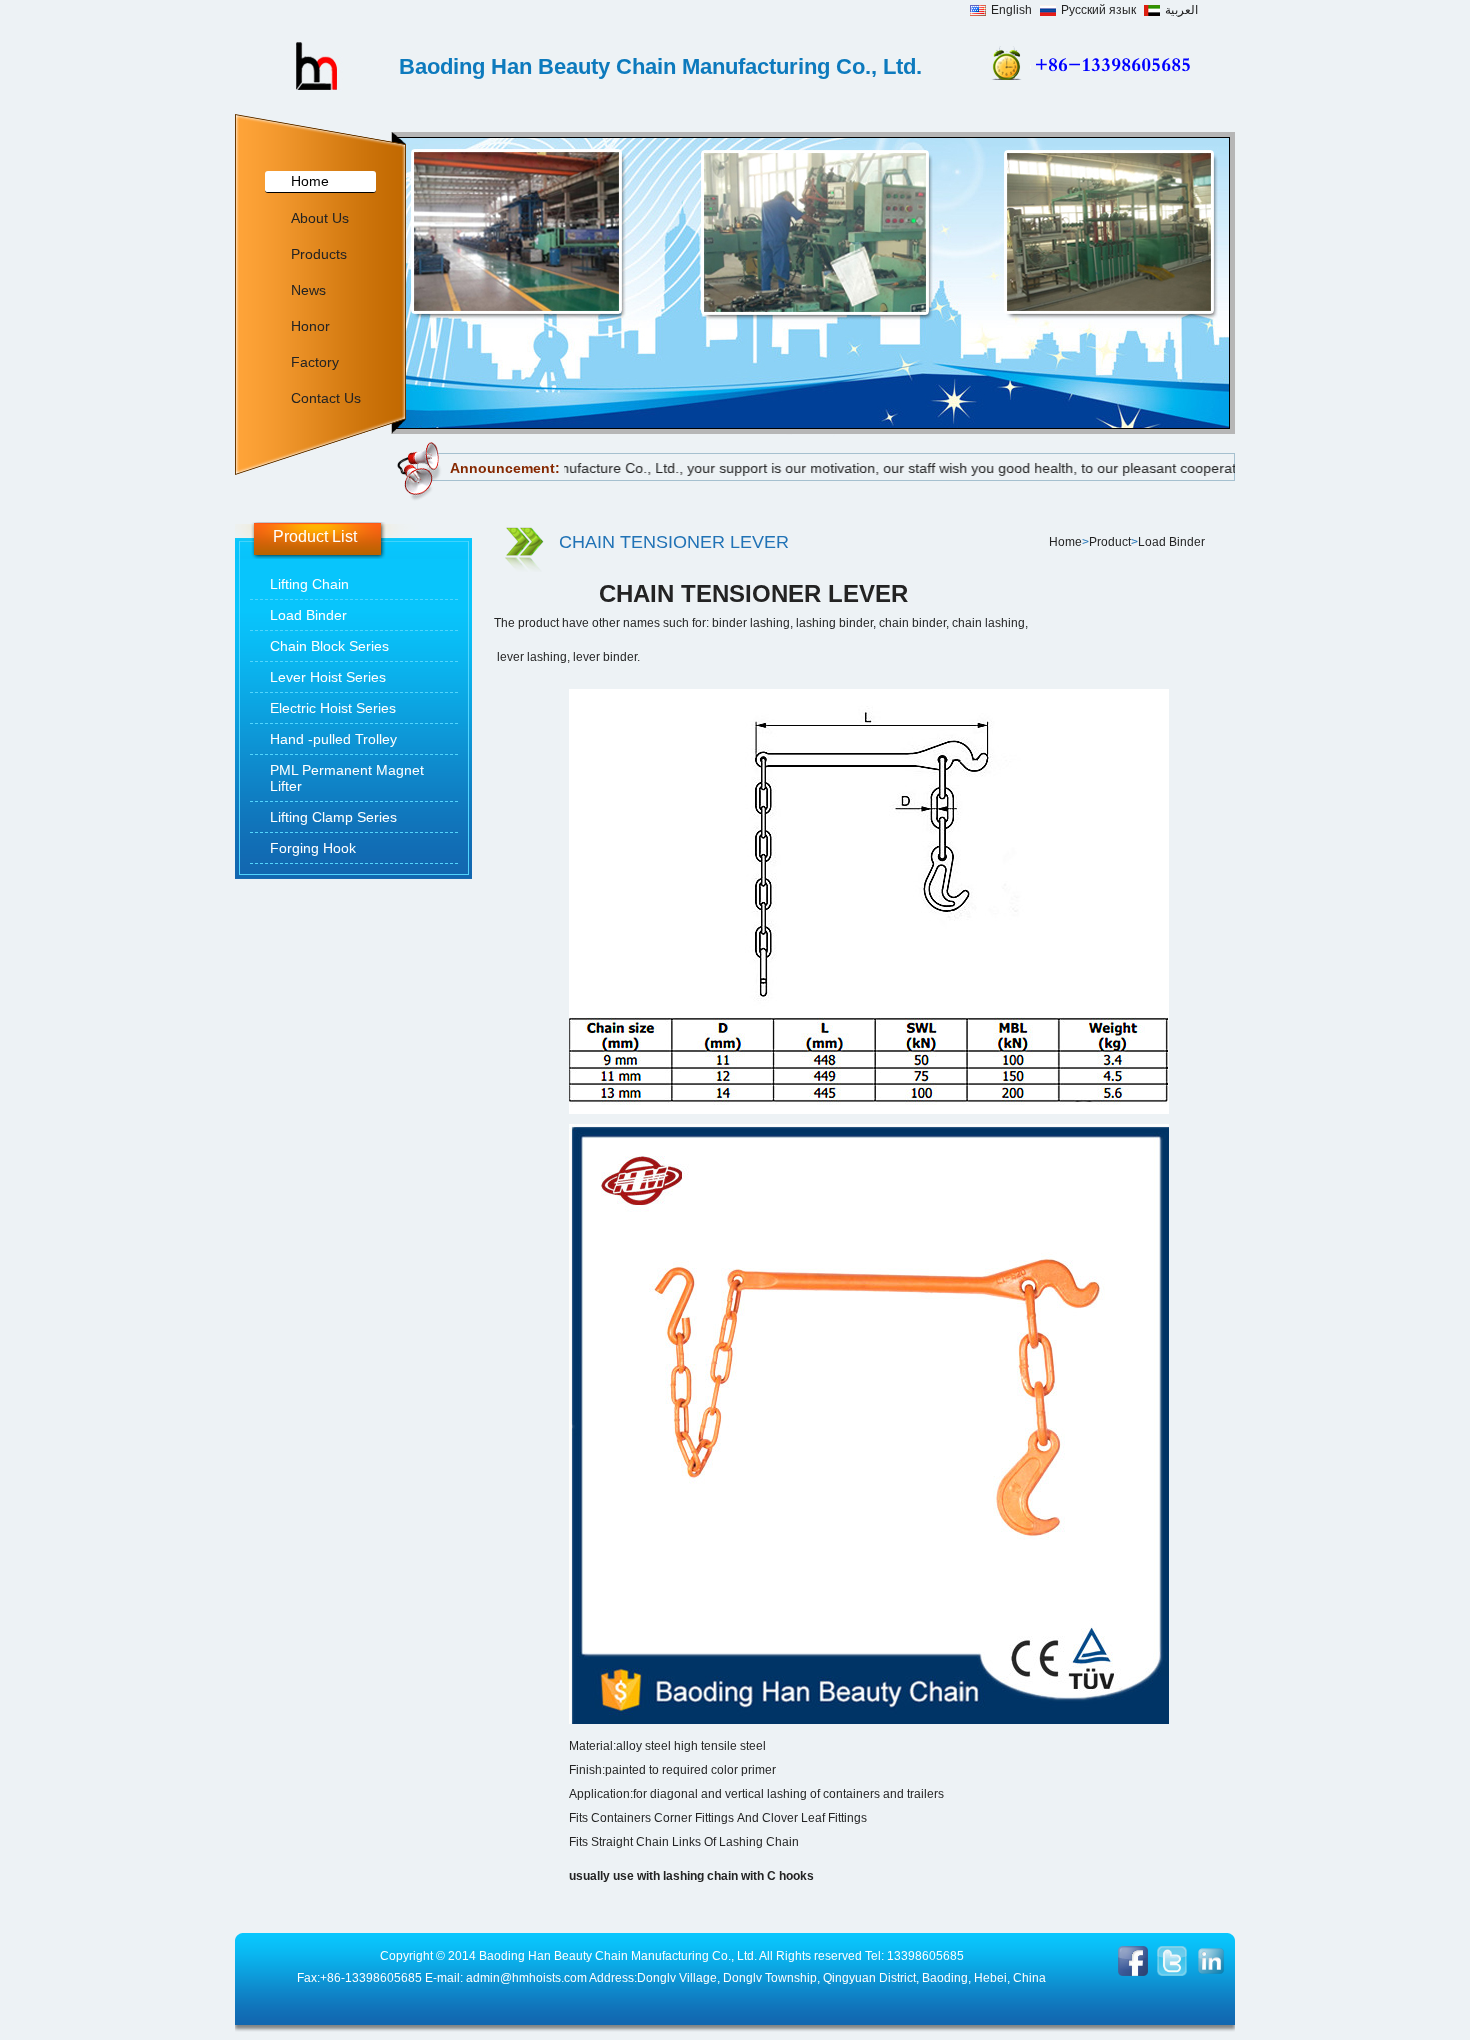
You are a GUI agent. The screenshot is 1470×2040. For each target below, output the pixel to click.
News (308, 290)
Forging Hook (313, 848)
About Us (320, 218)
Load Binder (308, 615)
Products (319, 254)
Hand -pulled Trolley (333, 739)
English (1011, 10)
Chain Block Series (329, 646)
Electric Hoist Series (333, 708)
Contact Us (326, 398)
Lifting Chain (309, 584)
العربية (1181, 10)
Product (1110, 542)
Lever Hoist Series (328, 677)
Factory (315, 362)
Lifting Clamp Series (333, 817)
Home (310, 181)
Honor (310, 326)
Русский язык (1098, 10)
